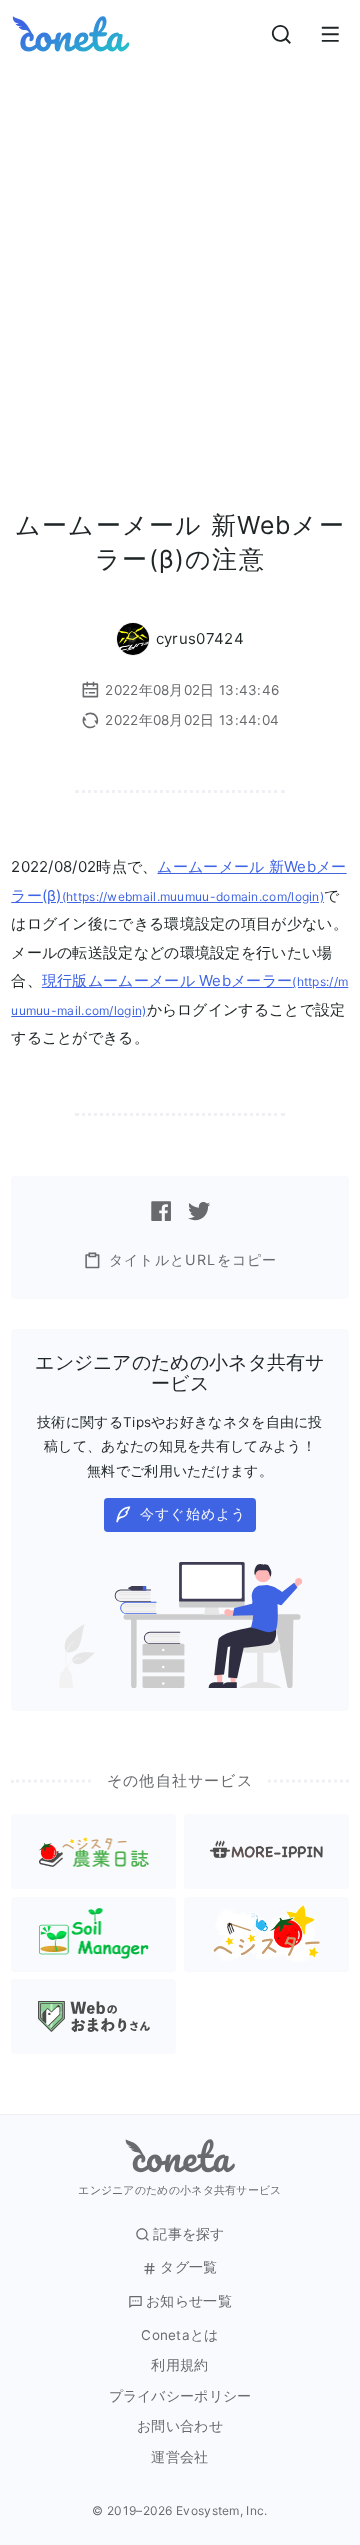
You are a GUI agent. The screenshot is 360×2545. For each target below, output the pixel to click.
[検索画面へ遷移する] (282, 34)
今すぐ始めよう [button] (193, 1513)
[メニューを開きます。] (330, 34)
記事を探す (189, 2234)
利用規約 (179, 2365)
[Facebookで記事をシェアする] (161, 1211)
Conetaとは (179, 2335)
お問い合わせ (180, 2426)
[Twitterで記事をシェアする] (199, 1211)
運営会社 (179, 2457)
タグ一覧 (188, 2267)
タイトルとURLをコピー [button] (193, 1259)
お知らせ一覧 (189, 2301)
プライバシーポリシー (180, 2396)
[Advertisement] (180, 258)
